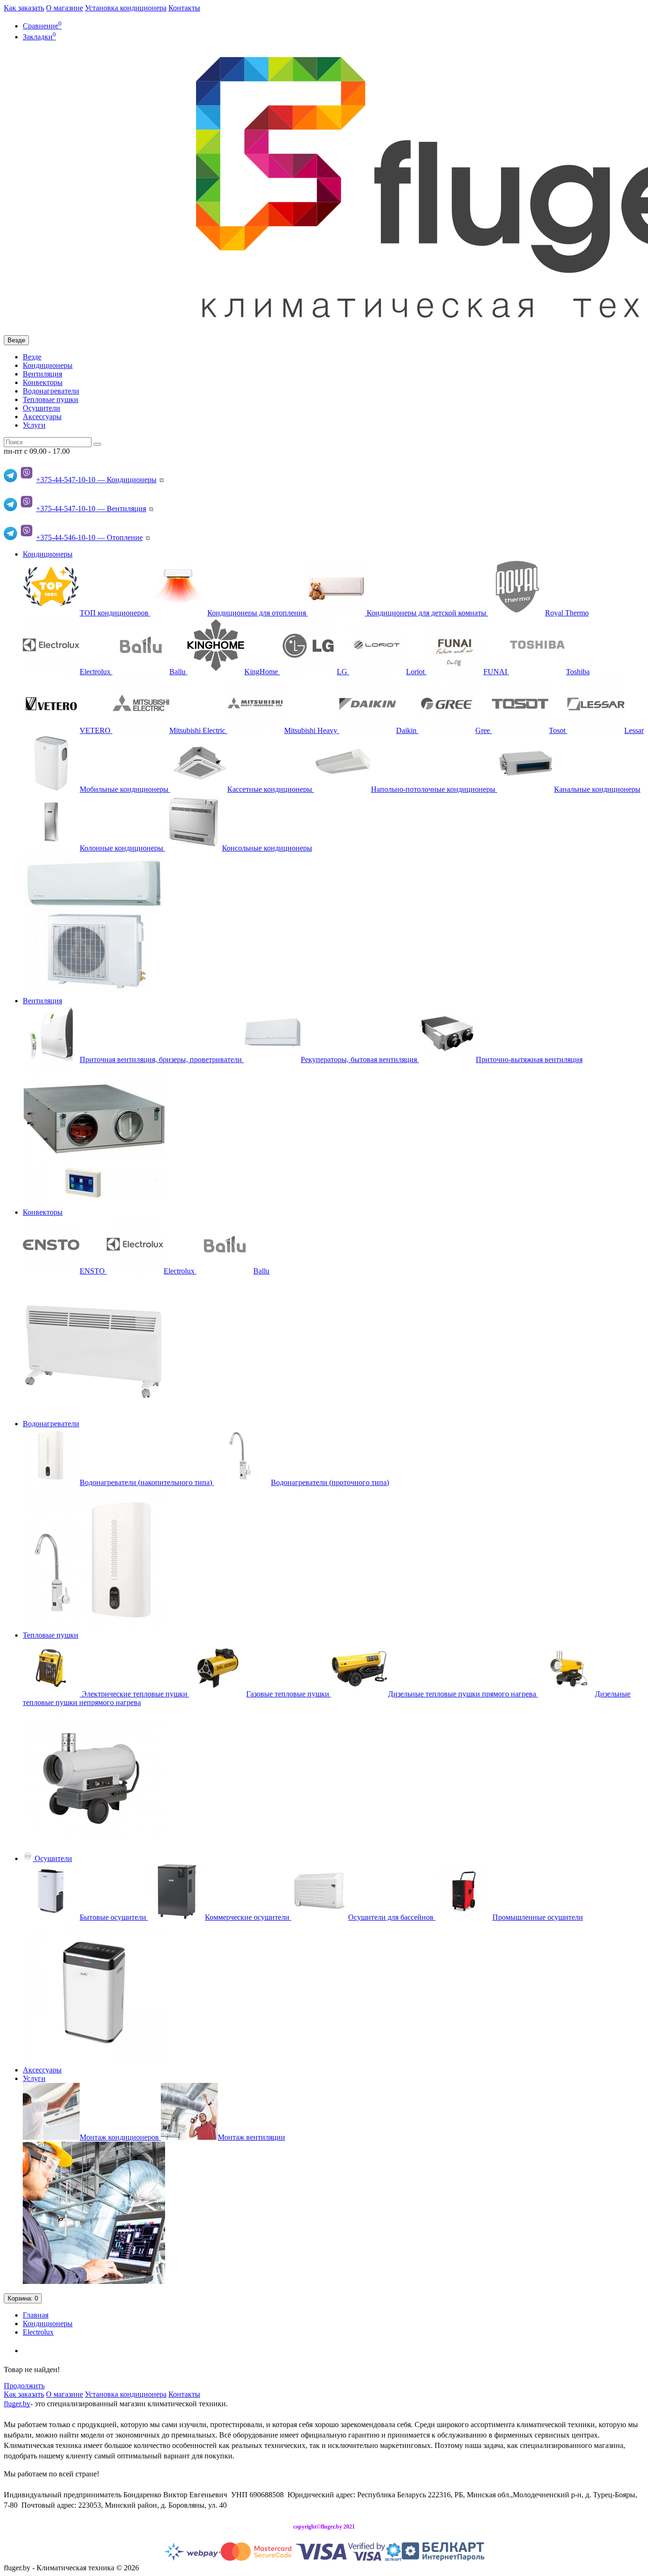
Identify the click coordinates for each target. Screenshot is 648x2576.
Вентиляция (42, 374)
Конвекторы (43, 382)
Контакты (184, 8)
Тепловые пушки (51, 399)
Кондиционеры (48, 365)
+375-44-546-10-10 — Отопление (89, 537)
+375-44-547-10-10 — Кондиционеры (96, 480)
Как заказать (24, 8)
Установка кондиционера (126, 8)
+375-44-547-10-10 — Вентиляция (91, 509)
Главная (36, 2315)
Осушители (42, 408)
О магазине (65, 8)
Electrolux (38, 2332)
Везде (32, 357)
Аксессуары (42, 417)
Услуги (34, 425)
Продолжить (24, 2386)
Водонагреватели (51, 391)
